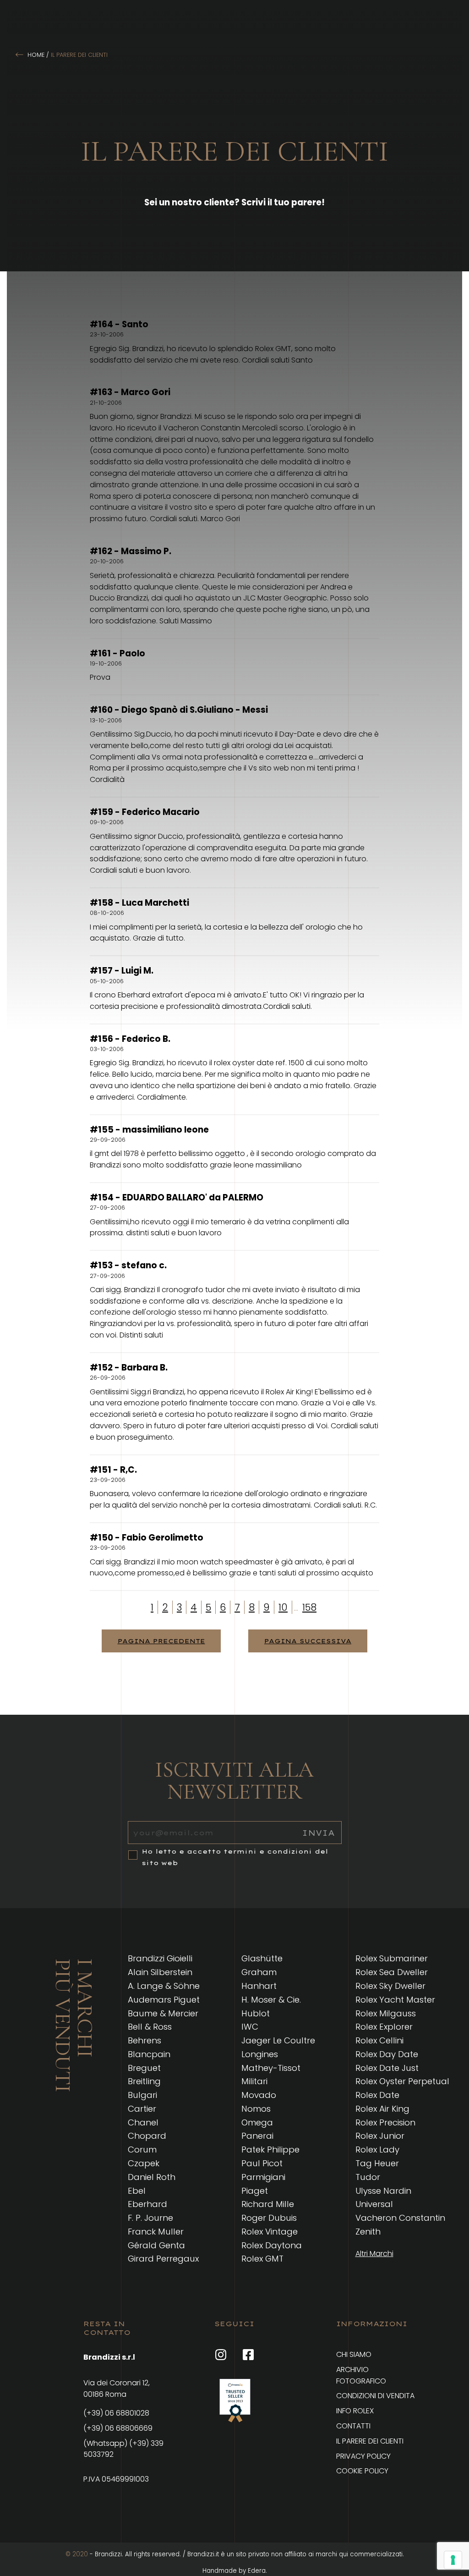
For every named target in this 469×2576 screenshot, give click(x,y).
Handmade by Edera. (235, 2571)
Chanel (143, 2122)
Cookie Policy (362, 2471)
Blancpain (149, 2054)
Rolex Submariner (392, 1958)
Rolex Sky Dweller (390, 1986)
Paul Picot (262, 2163)
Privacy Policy (363, 2456)
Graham (259, 1972)
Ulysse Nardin (383, 2191)
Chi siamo (354, 2354)
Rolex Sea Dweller (392, 1972)
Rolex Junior (380, 2136)
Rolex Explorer (384, 2027)
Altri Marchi (374, 2254)
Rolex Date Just (387, 2068)
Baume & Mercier (163, 2013)
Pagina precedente (161, 1641)
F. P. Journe (150, 2218)
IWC (250, 2027)
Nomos (256, 2109)
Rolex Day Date (387, 2054)
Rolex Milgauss (386, 2013)
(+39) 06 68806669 (118, 2428)
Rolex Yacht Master (395, 2000)
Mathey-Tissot (271, 2068)
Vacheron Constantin (400, 2218)
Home (36, 55)
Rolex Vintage (270, 2232)
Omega (257, 2122)
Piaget (255, 2191)
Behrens (145, 2040)
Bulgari (142, 2095)
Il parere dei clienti (370, 2441)
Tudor (368, 2177)
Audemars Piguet (164, 2000)
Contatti (353, 2426)
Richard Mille (268, 2204)
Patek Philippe (270, 2149)
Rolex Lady (377, 2149)
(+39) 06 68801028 (116, 2413)
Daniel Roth (152, 2177)
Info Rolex (355, 2411)
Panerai (257, 2136)
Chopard (147, 2136)
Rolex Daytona (272, 2245)
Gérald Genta (156, 2245)
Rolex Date (377, 2095)
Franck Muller (156, 2232)
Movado (259, 2095)
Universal (374, 2204)
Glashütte (262, 1958)
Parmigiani (263, 2177)
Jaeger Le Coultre (278, 2040)
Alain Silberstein (160, 1972)
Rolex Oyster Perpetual (402, 2081)
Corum (142, 2149)
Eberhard (147, 2204)
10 (283, 1607)
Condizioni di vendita (375, 2396)
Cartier (142, 2109)
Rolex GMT (262, 2259)
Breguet (144, 2068)
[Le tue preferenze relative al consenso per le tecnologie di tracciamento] (453, 2560)
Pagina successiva (308, 1641)
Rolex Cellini (379, 2040)
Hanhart (259, 1986)
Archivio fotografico (361, 2375)
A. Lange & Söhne (164, 1986)
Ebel (137, 2191)
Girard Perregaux (163, 2259)
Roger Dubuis (269, 2218)
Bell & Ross (150, 2027)
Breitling (144, 2081)
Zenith (368, 2232)
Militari (254, 2081)
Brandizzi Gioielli (160, 1958)
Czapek (144, 2163)
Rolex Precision (385, 2122)
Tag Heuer (377, 2163)
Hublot (256, 2013)
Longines (260, 2054)
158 (309, 1607)
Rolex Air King (382, 2109)
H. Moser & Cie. (271, 2000)
